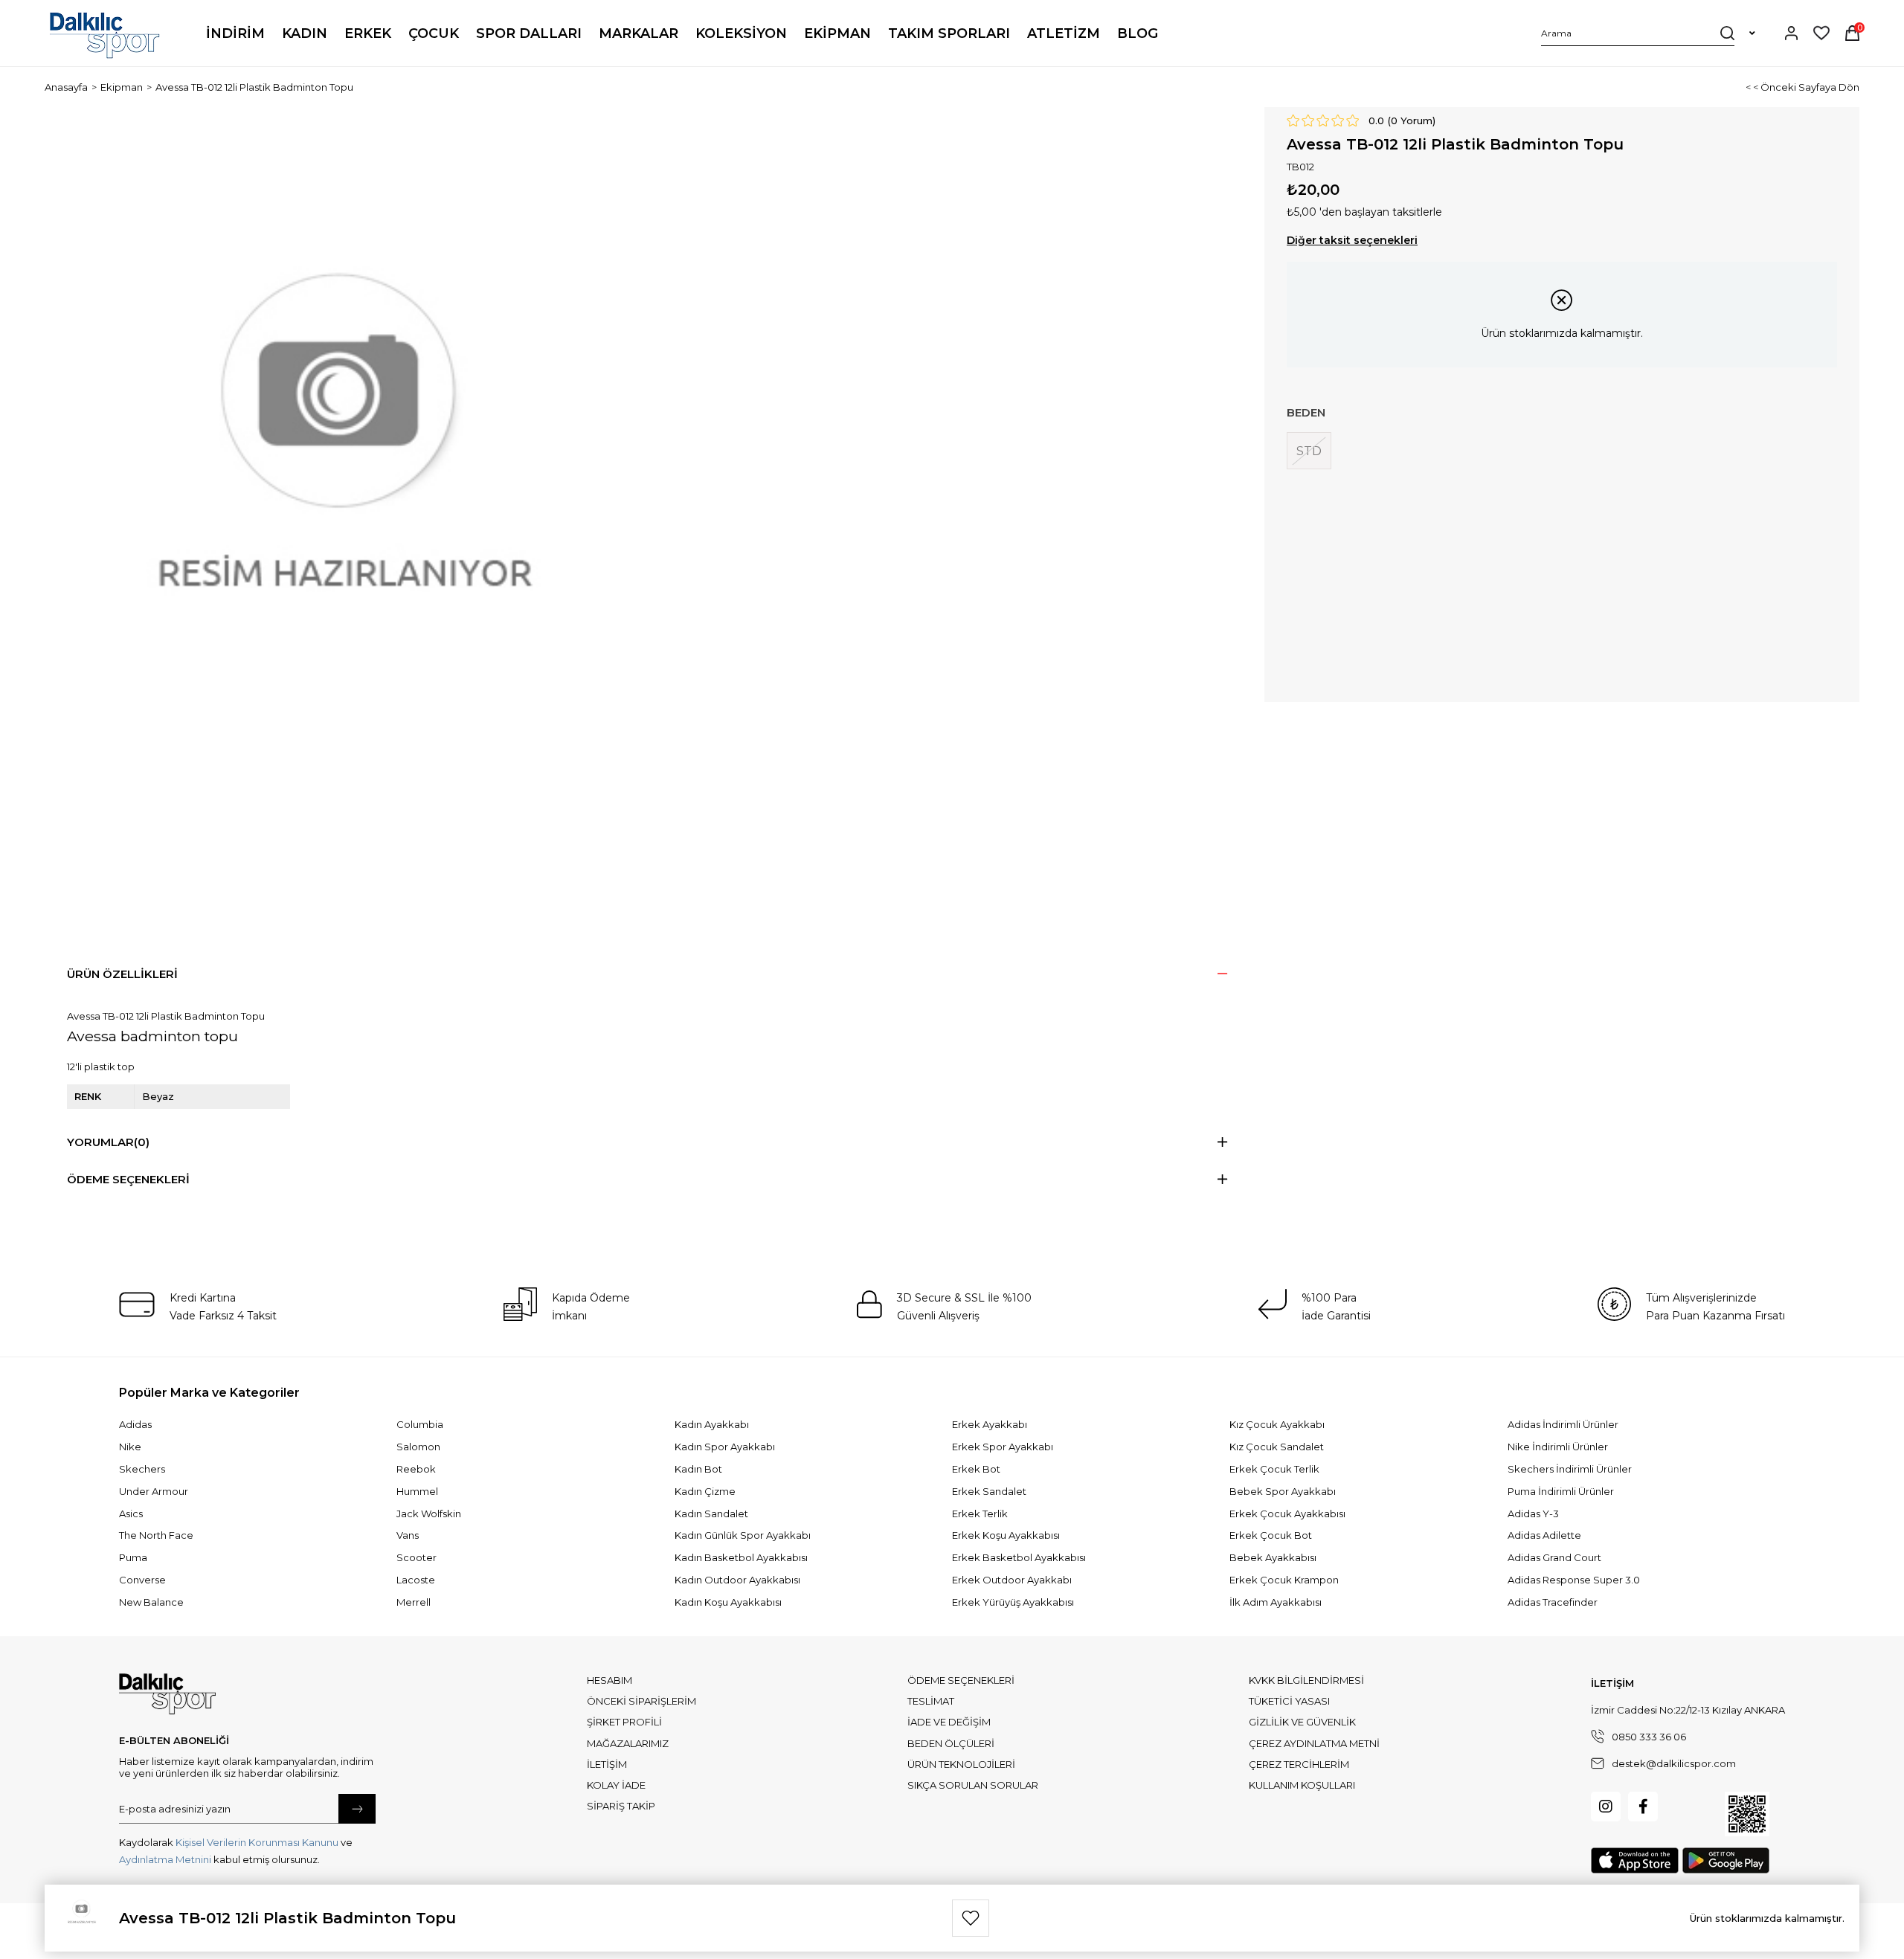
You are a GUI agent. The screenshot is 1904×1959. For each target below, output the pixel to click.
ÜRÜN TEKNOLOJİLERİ (961, 1764)
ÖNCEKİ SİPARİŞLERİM (641, 1701)
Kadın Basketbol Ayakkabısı (741, 1557)
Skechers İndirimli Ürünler (1570, 1469)
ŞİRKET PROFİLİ (624, 1722)
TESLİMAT (931, 1701)
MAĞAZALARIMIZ (628, 1743)
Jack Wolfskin (429, 1514)
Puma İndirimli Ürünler (1561, 1491)
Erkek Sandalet (989, 1491)
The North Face (156, 1535)
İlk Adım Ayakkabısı (1276, 1602)
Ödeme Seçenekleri (128, 1179)
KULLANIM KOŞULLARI (1302, 1785)
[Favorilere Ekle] (971, 1918)
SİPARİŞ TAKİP (621, 1806)
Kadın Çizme (705, 1491)
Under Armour (154, 1491)
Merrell (414, 1602)
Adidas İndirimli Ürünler (1563, 1424)
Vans (408, 1535)
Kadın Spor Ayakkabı (725, 1447)
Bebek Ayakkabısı (1273, 1557)
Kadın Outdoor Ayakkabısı (737, 1580)
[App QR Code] (1747, 1814)
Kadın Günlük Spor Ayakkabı (743, 1535)
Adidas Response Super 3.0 (1574, 1580)
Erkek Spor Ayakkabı (1003, 1447)
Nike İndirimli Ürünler (1558, 1447)
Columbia (420, 1424)
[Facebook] (1643, 1807)
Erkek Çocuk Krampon (1284, 1580)
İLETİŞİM (607, 1764)
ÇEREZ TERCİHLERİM (1299, 1764)
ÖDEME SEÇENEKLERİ (961, 1680)
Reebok (416, 1469)
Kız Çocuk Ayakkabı (1277, 1424)
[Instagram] (1606, 1807)
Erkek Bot (976, 1469)
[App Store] (1635, 1860)
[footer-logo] (167, 1694)
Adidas (135, 1424)
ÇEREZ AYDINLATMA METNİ (1314, 1743)
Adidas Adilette (1544, 1535)
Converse (142, 1580)
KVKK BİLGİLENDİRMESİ (1306, 1680)
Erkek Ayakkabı (990, 1424)
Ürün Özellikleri (122, 974)
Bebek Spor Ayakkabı (1283, 1491)
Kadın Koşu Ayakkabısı (728, 1602)
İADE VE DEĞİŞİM (949, 1722)
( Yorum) (1412, 120)
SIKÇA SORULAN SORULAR (973, 1785)
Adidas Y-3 (1533, 1514)
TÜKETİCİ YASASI (1289, 1701)
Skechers (142, 1469)
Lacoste (416, 1580)
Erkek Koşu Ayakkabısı (1006, 1535)
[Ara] (1727, 33)
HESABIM (610, 1680)
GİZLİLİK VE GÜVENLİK (1302, 1722)
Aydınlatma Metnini (165, 1859)
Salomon (418, 1447)
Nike (130, 1447)
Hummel (417, 1491)
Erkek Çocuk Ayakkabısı (1287, 1514)
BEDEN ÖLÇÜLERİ (951, 1743)
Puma (133, 1557)
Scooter (416, 1557)
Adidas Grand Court (1554, 1557)
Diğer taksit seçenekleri (1352, 240)
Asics (131, 1514)
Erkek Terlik (980, 1514)
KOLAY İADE (616, 1785)
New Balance (151, 1602)
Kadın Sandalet (711, 1514)
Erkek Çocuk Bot (1271, 1535)
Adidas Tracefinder (1553, 1602)
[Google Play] (1726, 1860)
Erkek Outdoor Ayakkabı (1012, 1580)
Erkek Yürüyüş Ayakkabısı (1013, 1602)
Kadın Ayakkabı (712, 1424)
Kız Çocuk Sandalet (1277, 1447)
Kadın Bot (698, 1469)
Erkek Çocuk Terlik (1274, 1469)
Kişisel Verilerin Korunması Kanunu (257, 1842)
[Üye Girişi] (1791, 33)
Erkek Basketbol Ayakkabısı (1019, 1557)
